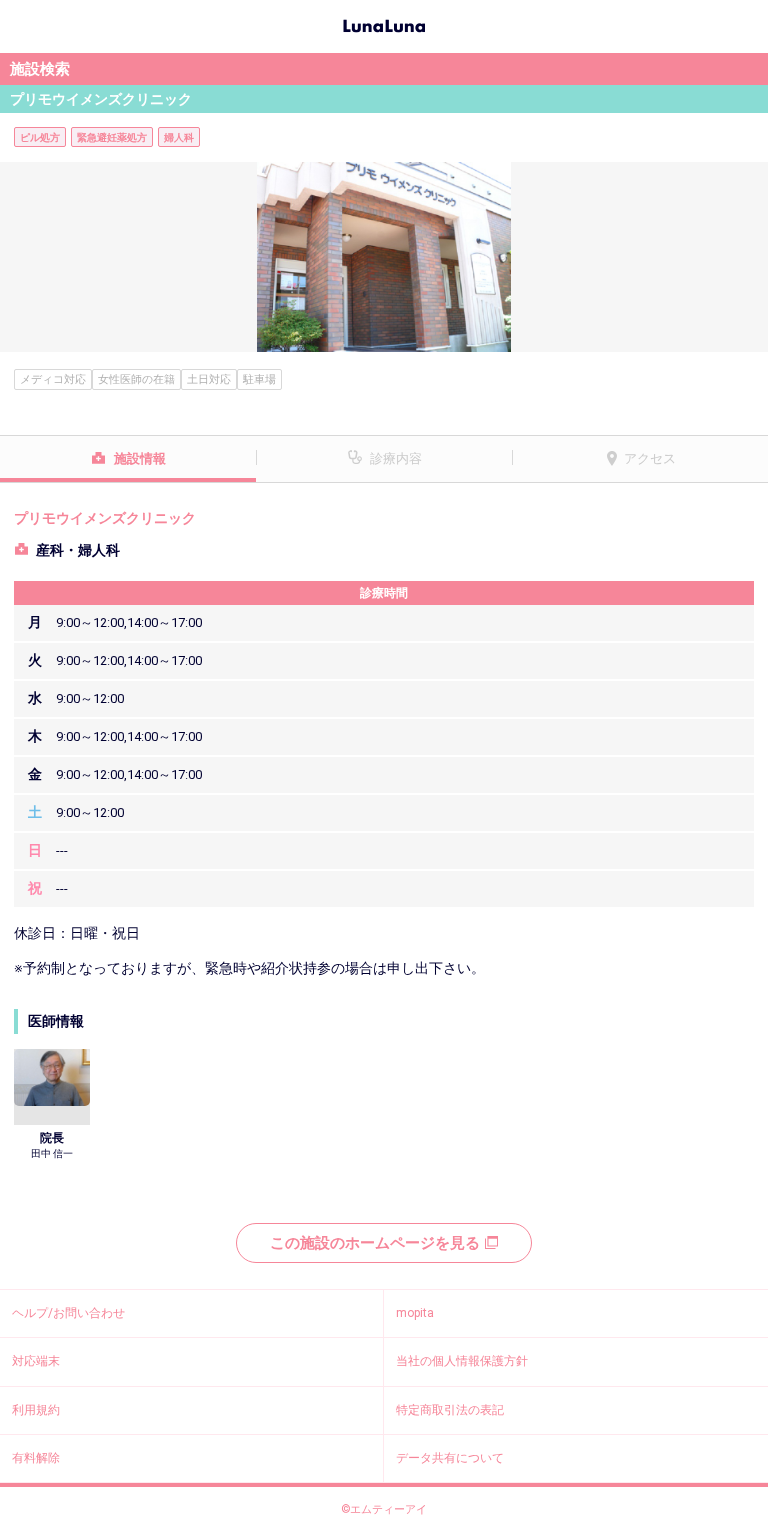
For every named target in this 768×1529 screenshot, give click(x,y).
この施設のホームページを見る (375, 1243)
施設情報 (140, 458)
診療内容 (396, 458)
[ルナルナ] (384, 24)
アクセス (650, 458)
